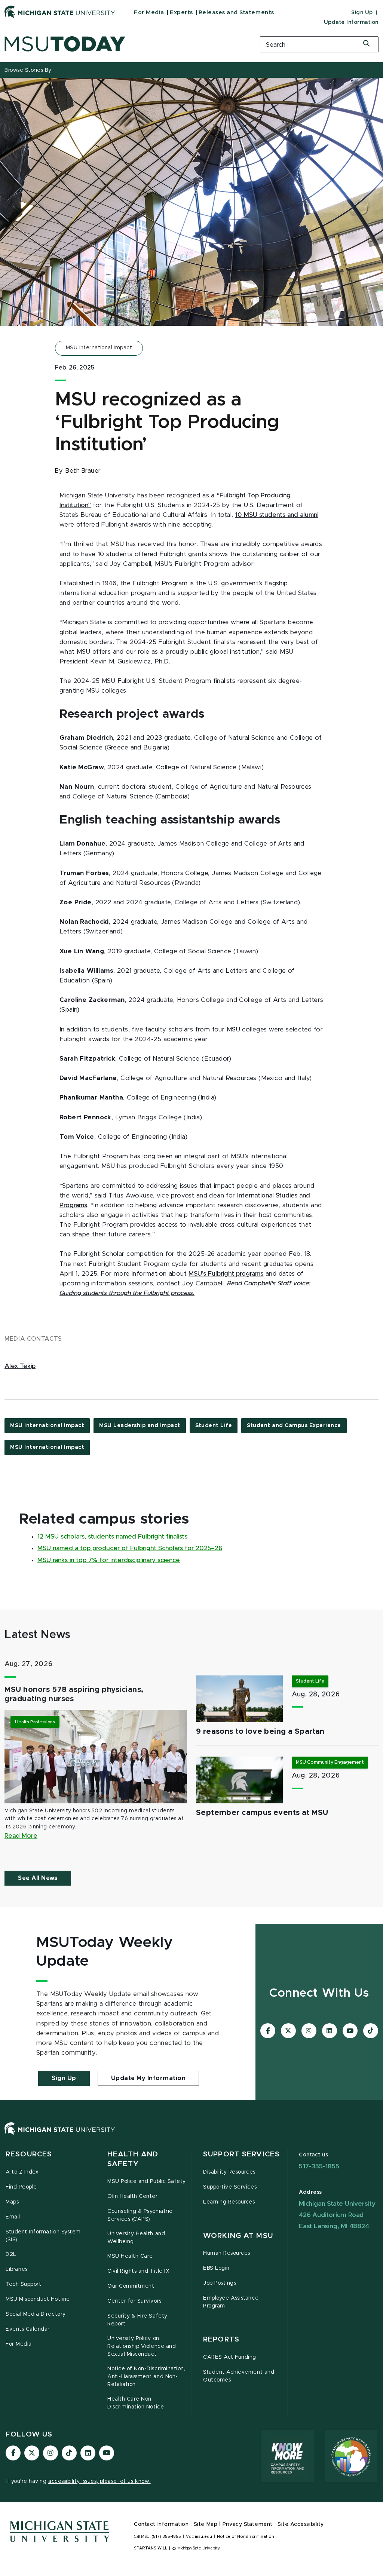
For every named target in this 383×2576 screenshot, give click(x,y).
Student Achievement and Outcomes (239, 2376)
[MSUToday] (128, 44)
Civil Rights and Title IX (138, 2271)
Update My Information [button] (148, 2078)
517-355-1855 (319, 2166)
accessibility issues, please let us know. (99, 2481)
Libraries (17, 2269)
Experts (181, 13)
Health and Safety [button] (133, 2159)
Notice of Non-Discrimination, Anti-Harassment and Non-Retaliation (146, 2377)
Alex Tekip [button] (20, 1366)
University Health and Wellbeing (136, 2238)
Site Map (206, 2524)
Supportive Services (230, 2187)
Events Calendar (28, 2329)
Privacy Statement (248, 2524)
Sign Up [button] (64, 2078)
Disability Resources (229, 2172)
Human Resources (227, 2253)
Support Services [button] (241, 2154)
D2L (11, 2254)
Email (13, 2217)
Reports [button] (221, 2339)
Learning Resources (229, 2202)
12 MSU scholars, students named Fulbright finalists (112, 1537)
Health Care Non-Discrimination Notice (136, 2403)
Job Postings (220, 2283)
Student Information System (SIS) (43, 2236)
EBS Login (216, 2268)
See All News (38, 1878)
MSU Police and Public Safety (147, 2181)
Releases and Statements (236, 13)
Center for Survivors (134, 2301)
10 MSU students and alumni (277, 515)
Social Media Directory (36, 2314)
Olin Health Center (133, 2196)
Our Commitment (131, 2286)
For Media (149, 13)
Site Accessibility (301, 2524)
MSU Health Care (130, 2256)
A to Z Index (22, 2172)
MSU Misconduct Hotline (38, 2299)
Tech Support (23, 2284)
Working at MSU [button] (238, 2236)
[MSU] (191, 2136)
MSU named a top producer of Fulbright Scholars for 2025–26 (130, 1548)
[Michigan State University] (60, 12)
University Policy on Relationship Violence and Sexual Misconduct (142, 2346)
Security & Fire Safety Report (137, 2320)
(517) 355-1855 (166, 2537)
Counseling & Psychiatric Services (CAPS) (140, 2215)
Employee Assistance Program (231, 2302)
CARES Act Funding (230, 2357)
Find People (21, 2187)
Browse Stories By (28, 70)
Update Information (351, 22)
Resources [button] (29, 2154)
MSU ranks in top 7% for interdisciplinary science (109, 1560)
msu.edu (203, 2537)
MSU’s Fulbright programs (226, 1274)
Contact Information (161, 2524)
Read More (21, 1836)
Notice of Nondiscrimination (246, 2537)
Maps (12, 2202)
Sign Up (362, 13)
